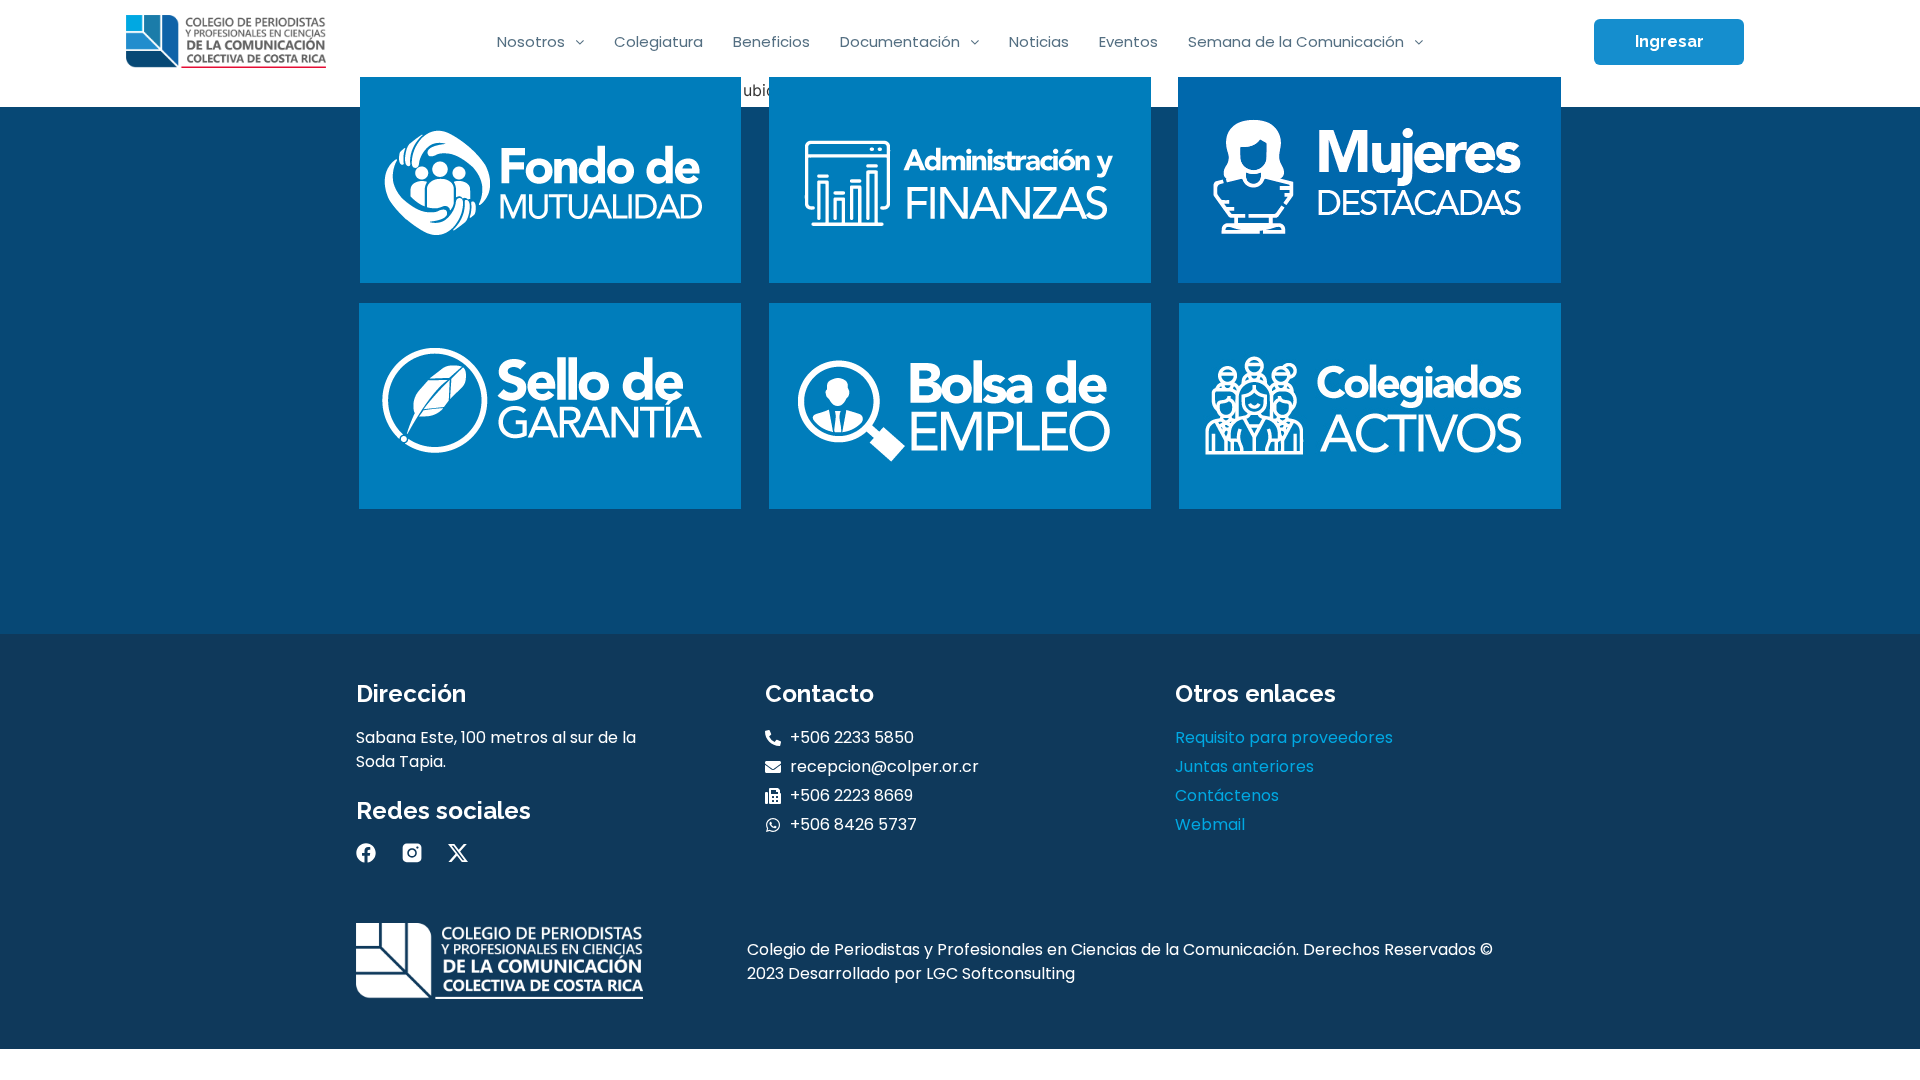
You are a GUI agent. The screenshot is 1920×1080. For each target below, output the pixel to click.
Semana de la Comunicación (1296, 41)
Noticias (1039, 41)
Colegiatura (658, 41)
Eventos (1128, 41)
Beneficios (771, 41)
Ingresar (1669, 41)
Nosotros (531, 41)
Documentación (900, 41)
